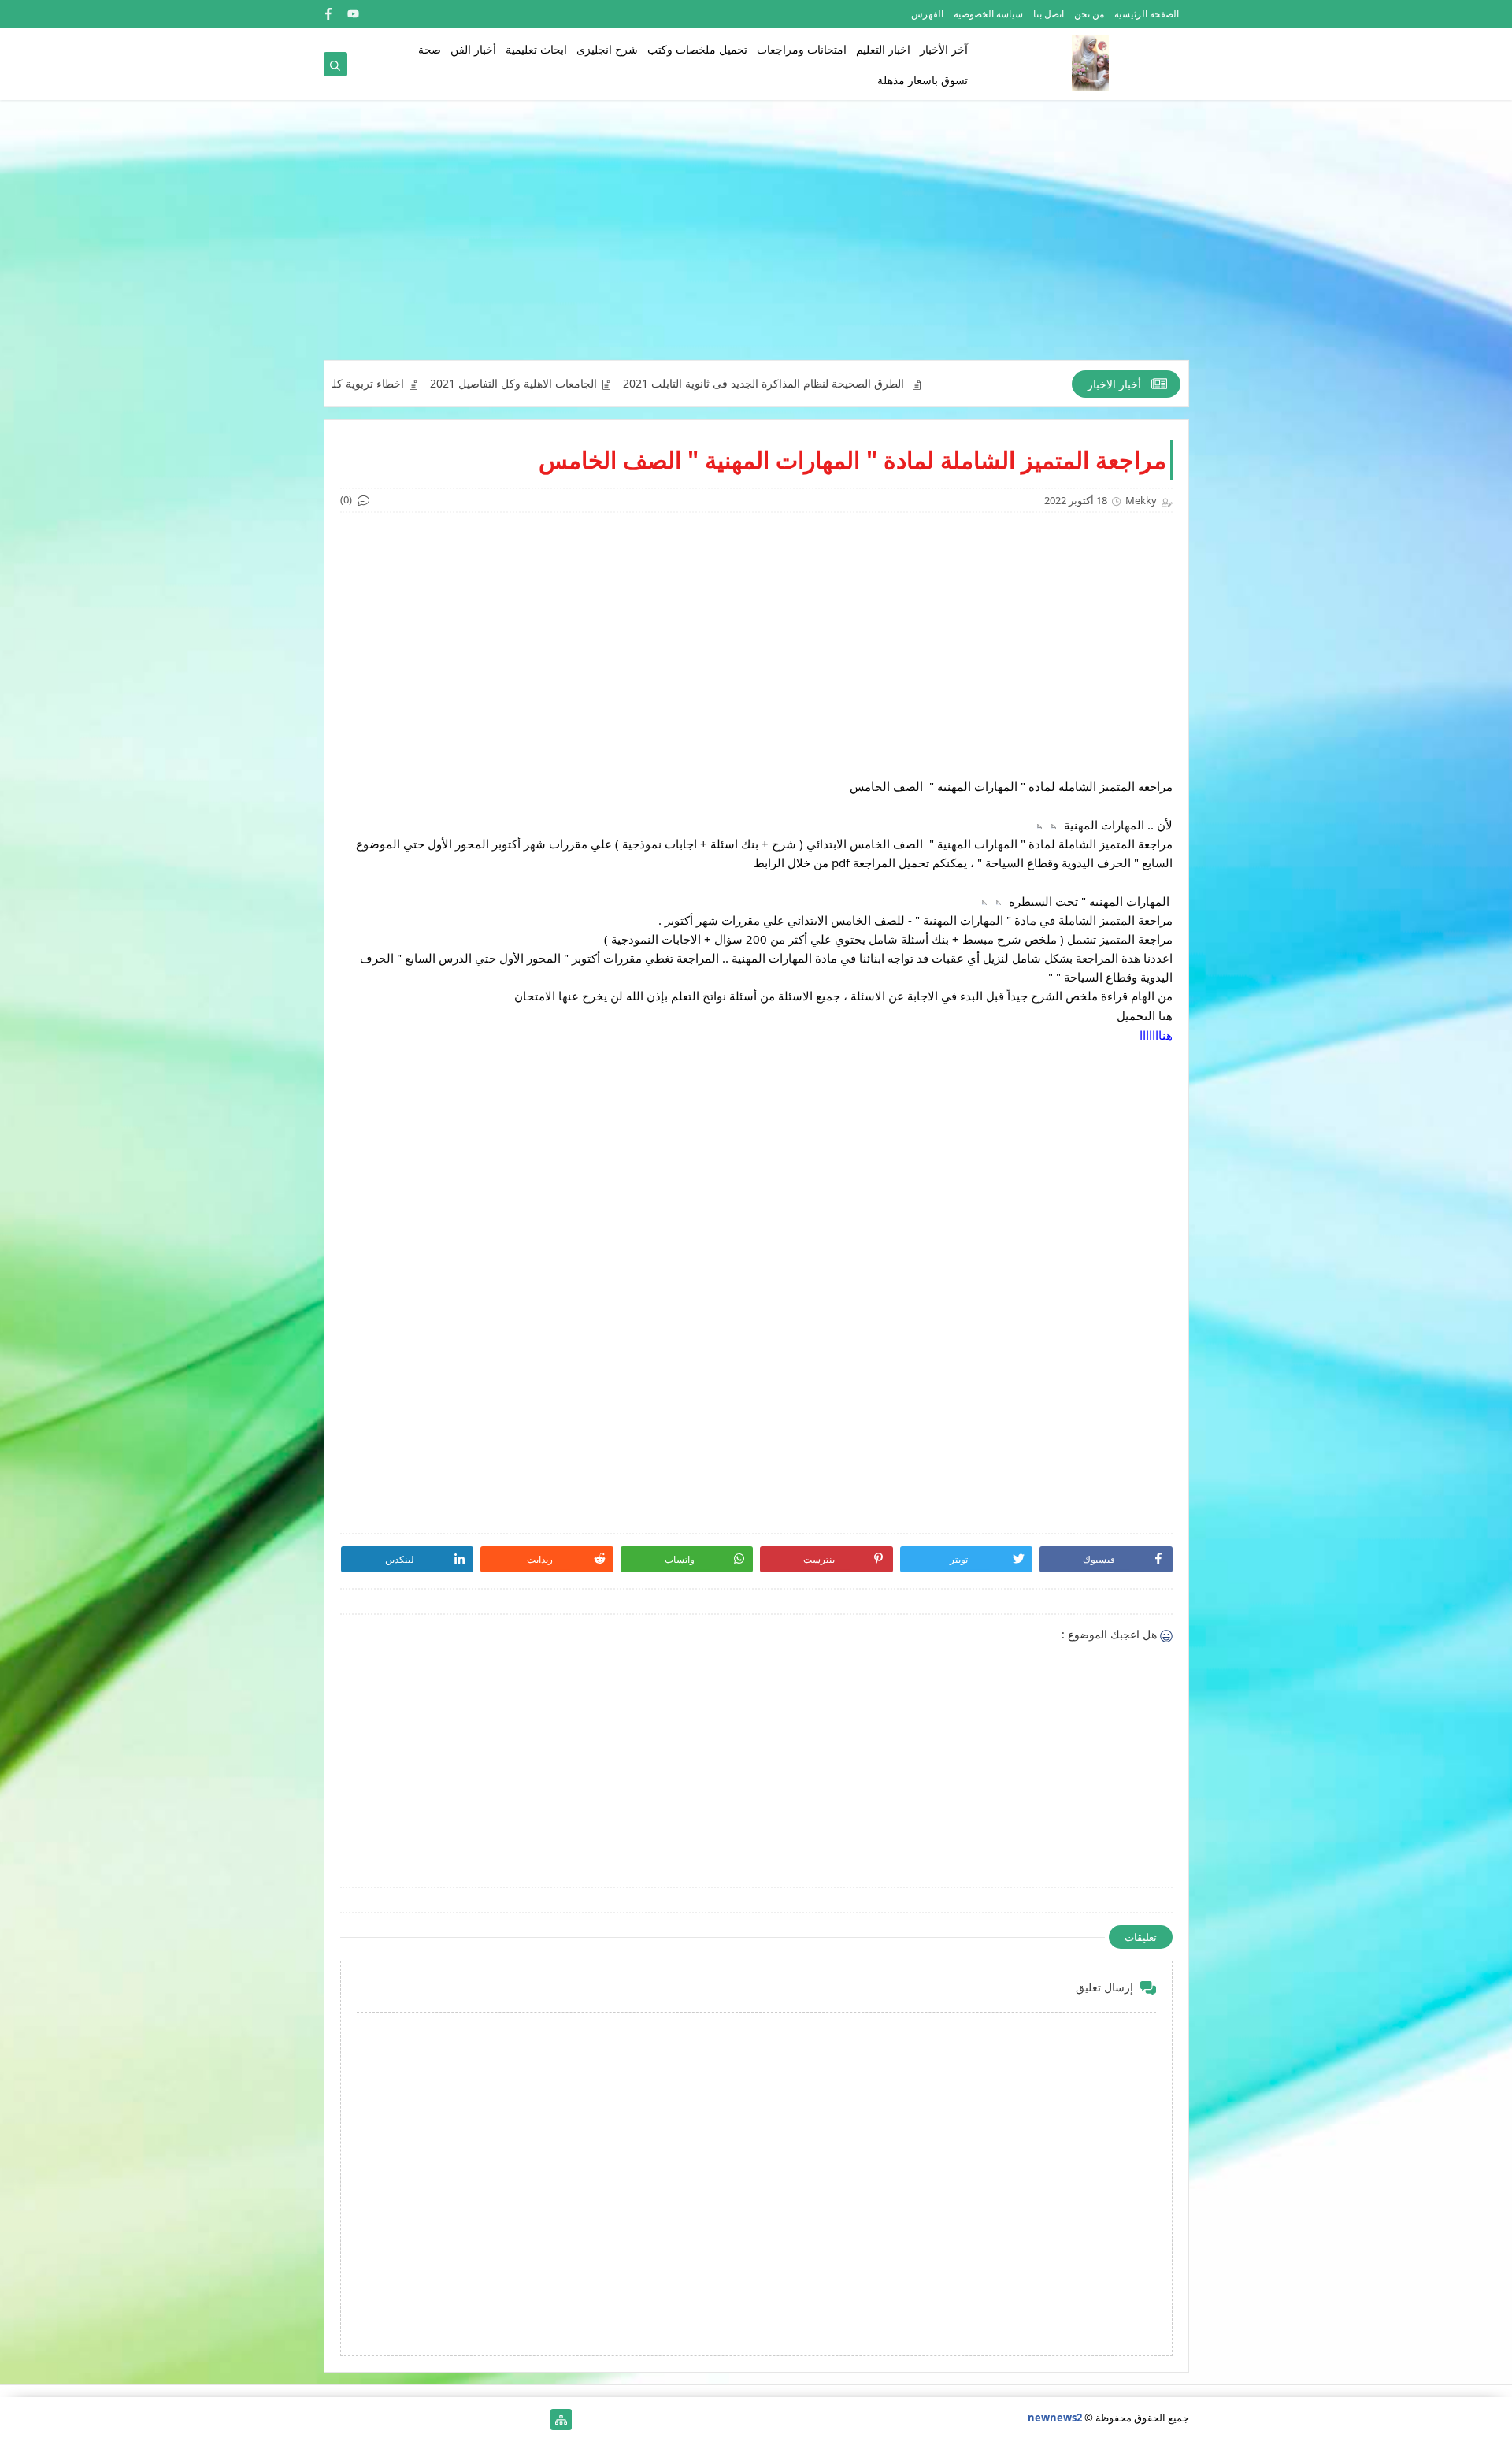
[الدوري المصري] (359, 2419)
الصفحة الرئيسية (1147, 14)
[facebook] (328, 14)
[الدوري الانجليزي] (410, 2419)
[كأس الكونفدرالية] (435, 2419)
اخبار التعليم (883, 49)
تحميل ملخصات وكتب (697, 49)
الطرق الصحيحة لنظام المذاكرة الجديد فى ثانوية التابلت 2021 (848, 384)
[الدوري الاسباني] (334, 2419)
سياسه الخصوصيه (988, 14)
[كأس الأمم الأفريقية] (511, 2419)
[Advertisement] (756, 238)
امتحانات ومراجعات (802, 49)
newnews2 (1055, 2418)
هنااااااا (1156, 1035)
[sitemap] (561, 2419)
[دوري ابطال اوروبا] (485, 2419)
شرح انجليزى (607, 49)
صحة (430, 49)
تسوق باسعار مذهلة (923, 80)
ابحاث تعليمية (536, 49)
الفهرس (927, 14)
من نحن (1089, 14)
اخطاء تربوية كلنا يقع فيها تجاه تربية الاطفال (387, 384)
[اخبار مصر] (536, 2419)
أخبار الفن (473, 49)
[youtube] (353, 14)
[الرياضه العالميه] (385, 2419)
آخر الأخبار (944, 49)
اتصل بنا (1049, 14)
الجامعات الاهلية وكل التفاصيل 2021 (596, 384)
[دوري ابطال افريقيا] (460, 2419)
